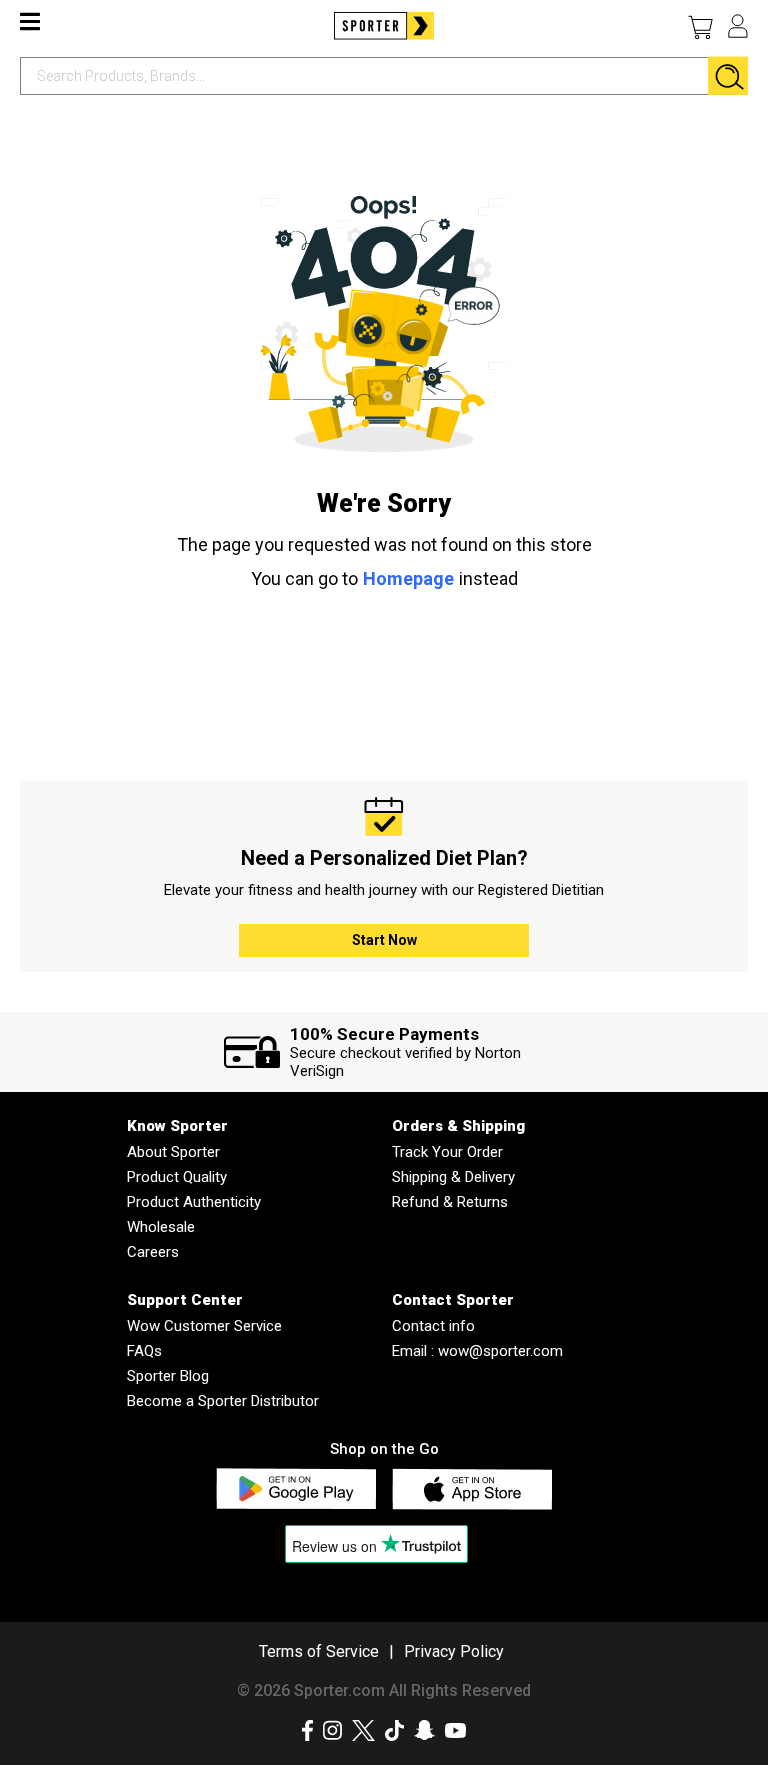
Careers (153, 1252)
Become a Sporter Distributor (223, 1401)
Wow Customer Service (204, 1326)
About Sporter (173, 1152)
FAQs (144, 1351)
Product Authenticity (194, 1202)
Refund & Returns (450, 1202)
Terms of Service (319, 1651)
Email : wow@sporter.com (477, 1351)
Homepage (408, 578)
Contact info (433, 1326)
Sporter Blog (168, 1376)
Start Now (384, 940)
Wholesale (161, 1227)
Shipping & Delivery (453, 1177)
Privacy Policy (454, 1651)
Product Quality (177, 1177)
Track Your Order (447, 1152)
